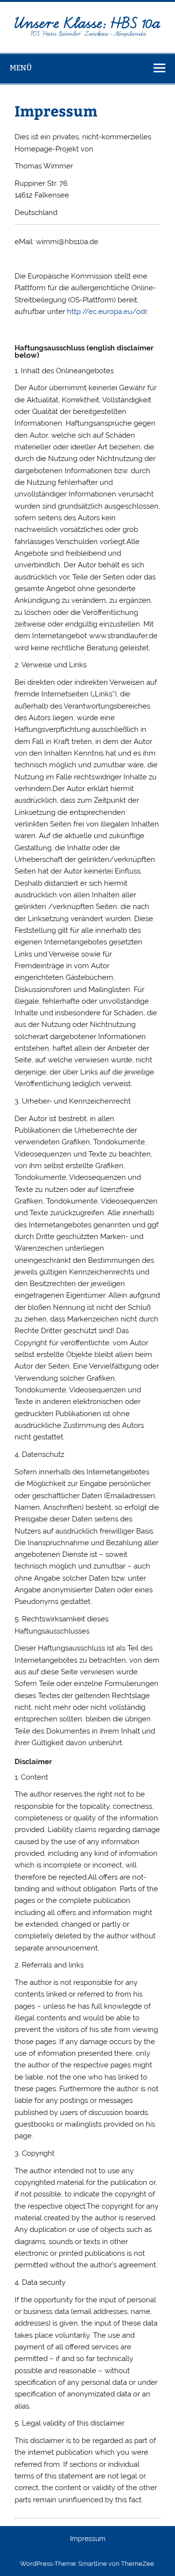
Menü (21, 68)
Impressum (88, 2539)
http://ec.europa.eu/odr (107, 312)
